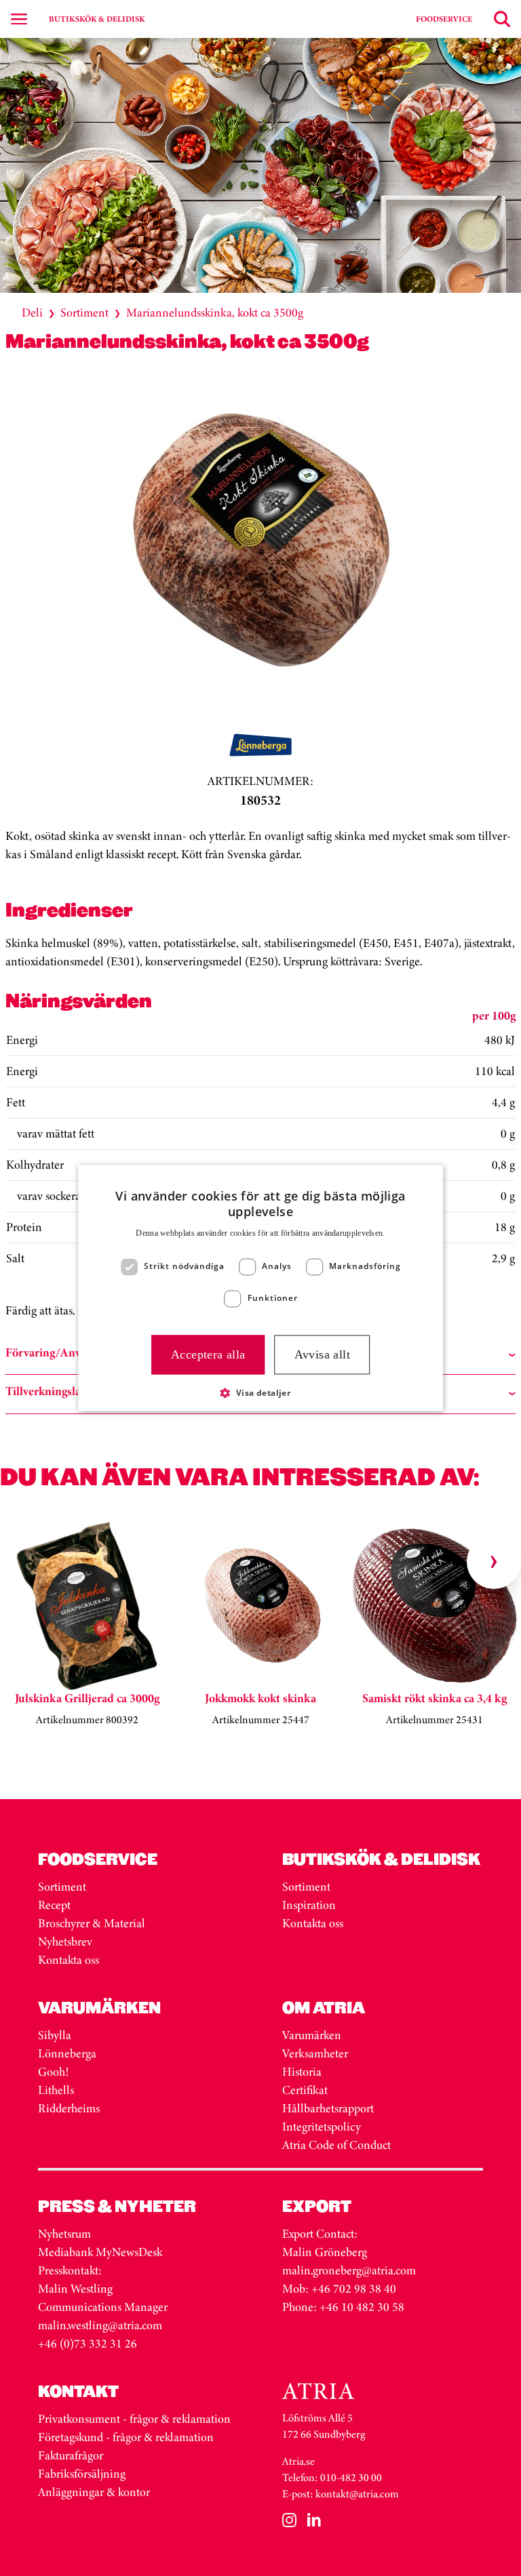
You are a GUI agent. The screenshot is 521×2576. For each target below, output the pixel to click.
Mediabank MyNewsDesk (101, 2252)
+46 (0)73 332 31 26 (88, 2343)
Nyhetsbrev (65, 1941)
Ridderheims (69, 2108)
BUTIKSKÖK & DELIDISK (97, 19)
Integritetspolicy (322, 2127)
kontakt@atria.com (357, 2494)
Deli (32, 313)
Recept (54, 1905)
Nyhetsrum (64, 2234)
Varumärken (313, 2035)
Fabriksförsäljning (82, 2474)
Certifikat (305, 2090)
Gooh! (53, 2072)
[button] (261, 1393)
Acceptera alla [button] (208, 1354)
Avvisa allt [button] (322, 1354)
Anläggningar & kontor (94, 2492)
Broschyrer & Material (93, 1923)
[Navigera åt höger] (494, 1562)
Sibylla (55, 2035)
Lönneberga (67, 2053)
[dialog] (260, 1288)
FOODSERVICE (444, 19)
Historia (302, 2072)
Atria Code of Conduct (336, 2145)
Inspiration (309, 1905)
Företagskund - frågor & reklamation (126, 2437)
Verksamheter (315, 2053)
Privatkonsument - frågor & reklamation (134, 2419)
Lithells (56, 2090)
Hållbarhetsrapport (328, 2108)
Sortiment (84, 313)
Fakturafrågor (71, 2455)
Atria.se (298, 2461)
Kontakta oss (69, 1960)
